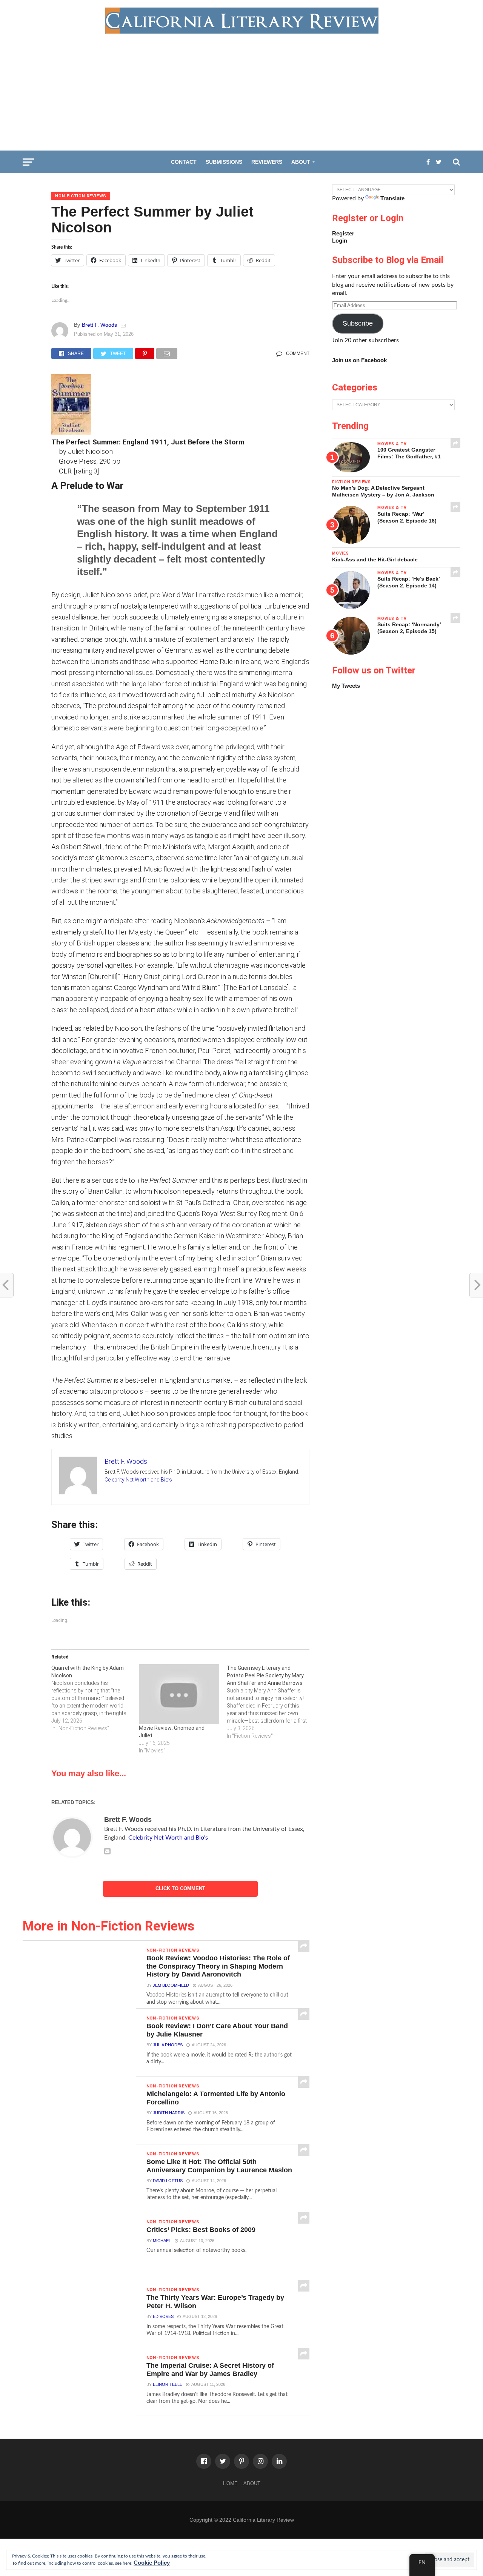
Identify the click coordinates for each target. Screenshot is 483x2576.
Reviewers (267, 162)
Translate (392, 198)
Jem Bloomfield (171, 1985)
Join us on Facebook (359, 360)
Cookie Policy (152, 2563)
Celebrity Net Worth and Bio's (168, 1838)
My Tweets (346, 686)
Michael (162, 2241)
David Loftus (168, 2181)
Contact (184, 162)
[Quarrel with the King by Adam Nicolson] (95, 1698)
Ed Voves (163, 2316)
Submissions (224, 162)
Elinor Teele (168, 2384)
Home (230, 2483)
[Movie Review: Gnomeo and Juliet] (179, 1694)
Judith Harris (169, 2113)
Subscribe (358, 323)
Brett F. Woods (99, 325)
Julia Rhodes (168, 2045)
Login (340, 241)
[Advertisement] (241, 90)
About (301, 162)
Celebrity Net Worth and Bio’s (138, 1480)
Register (343, 233)
